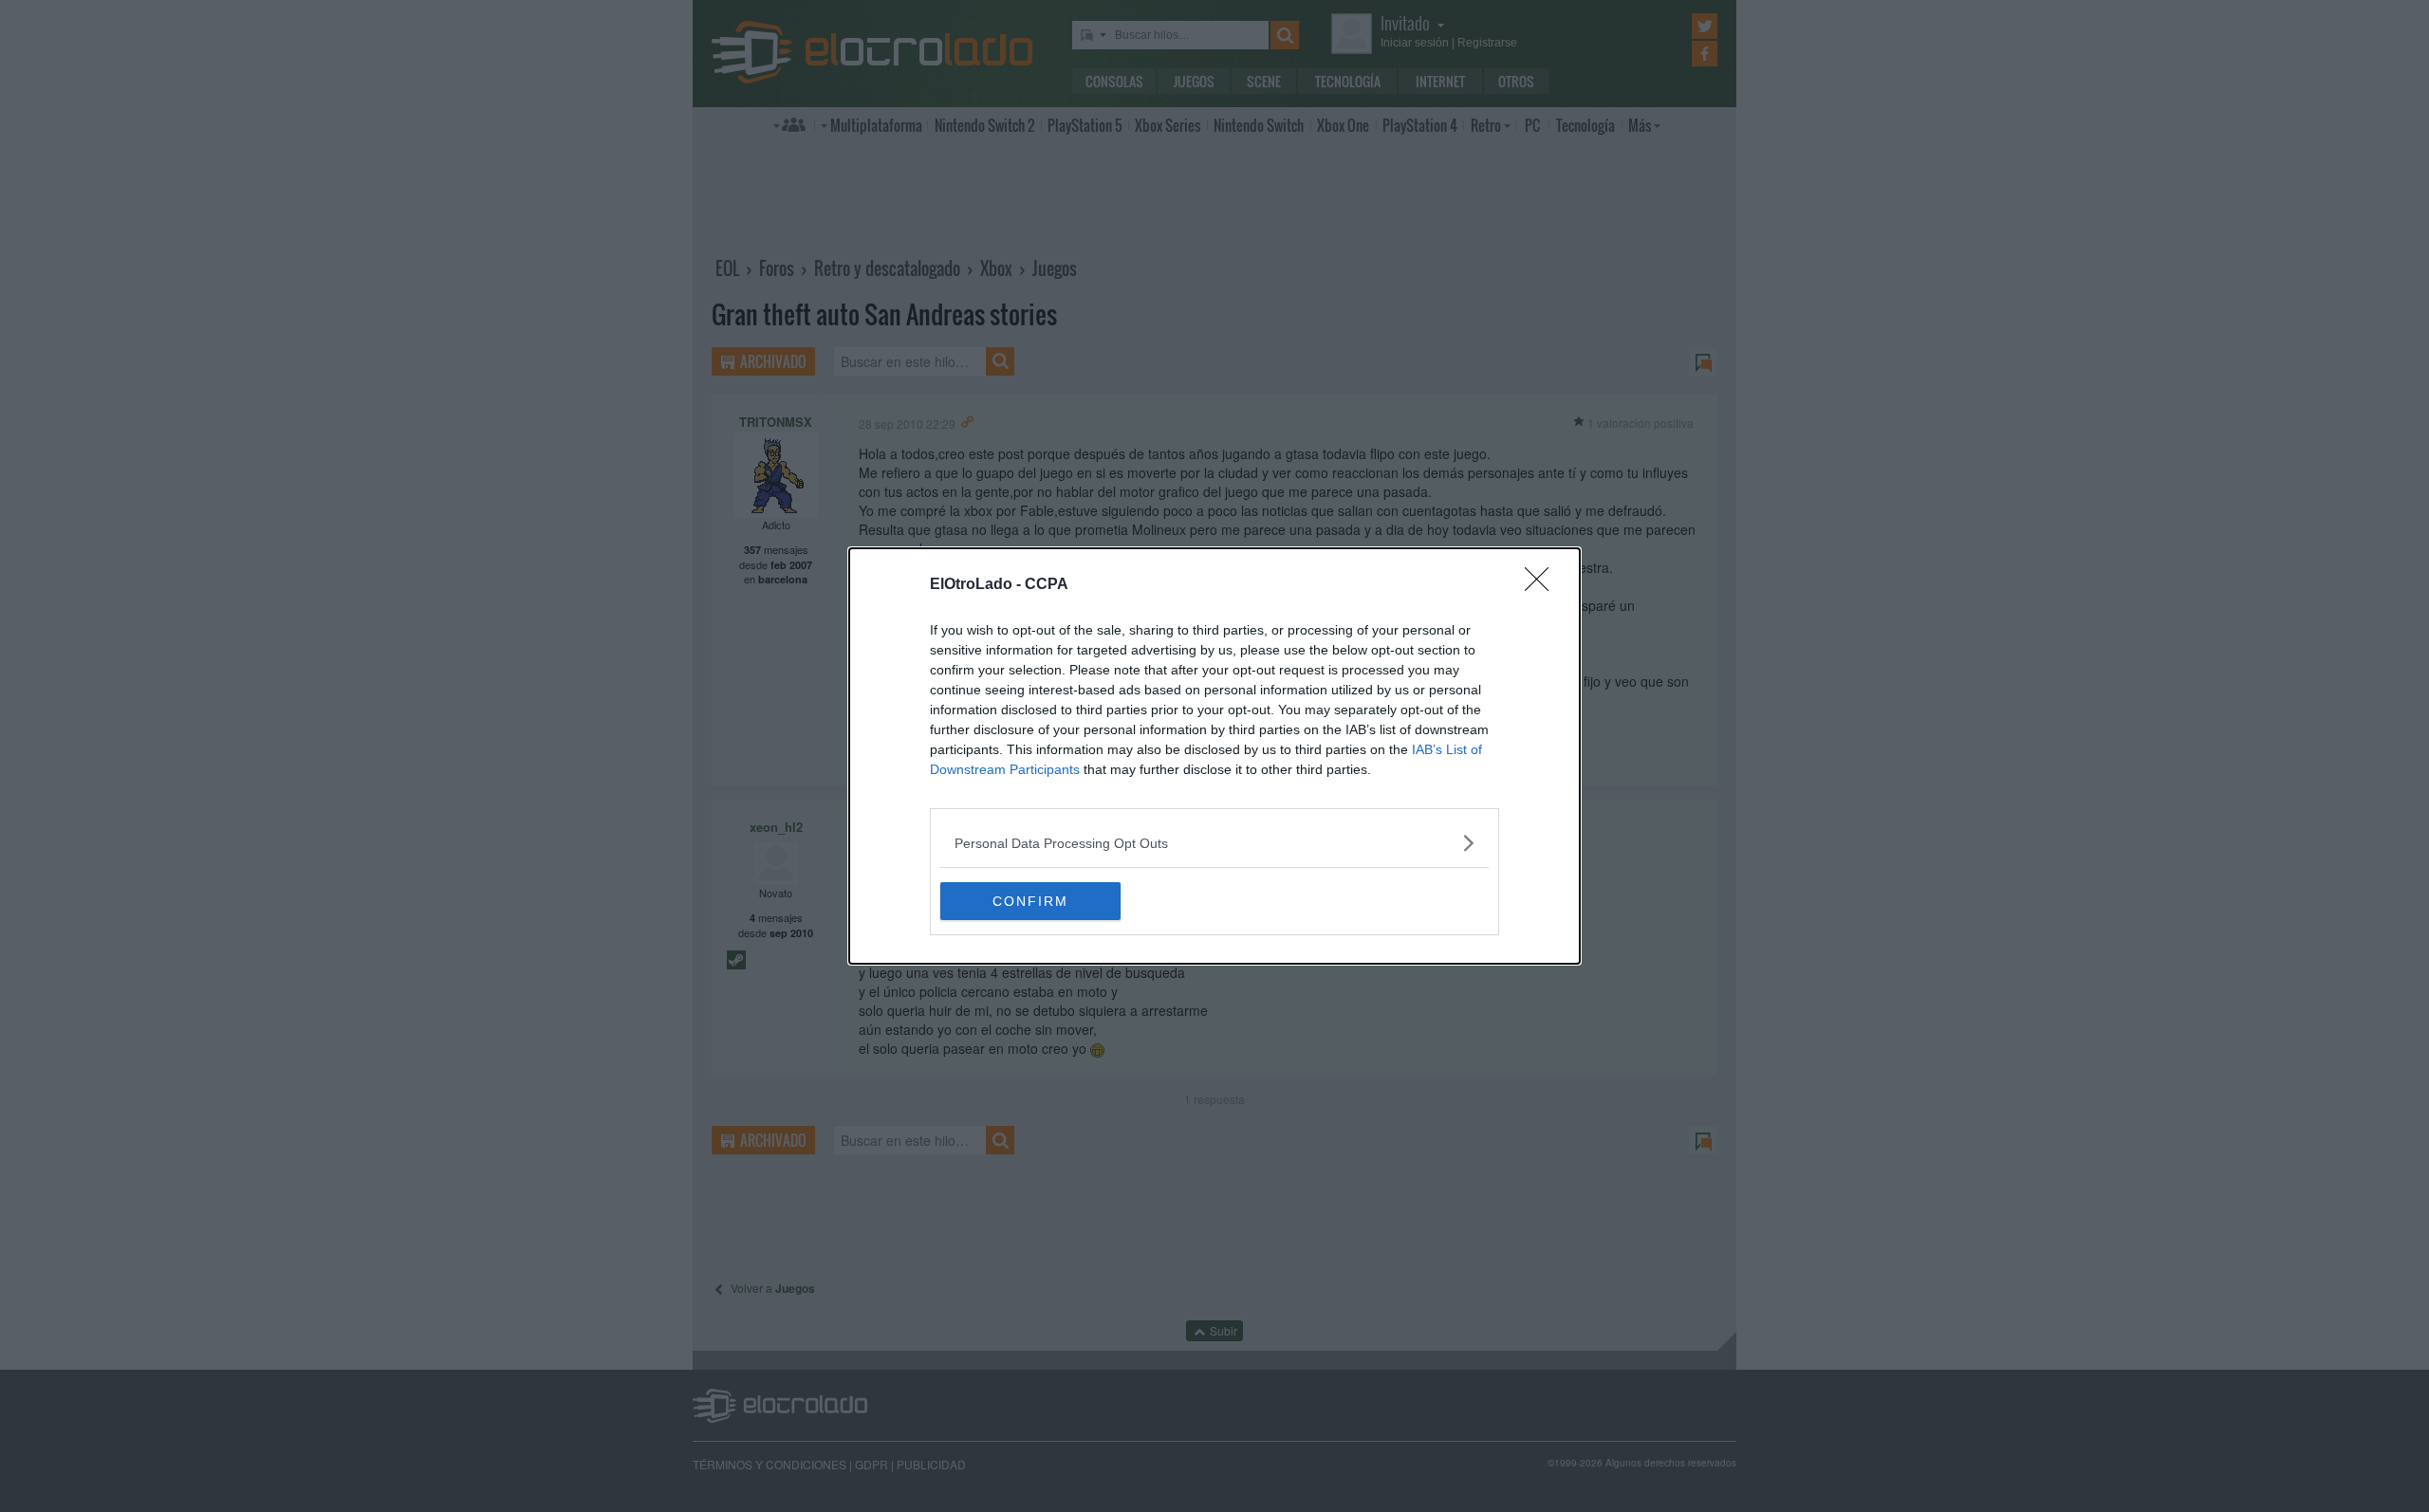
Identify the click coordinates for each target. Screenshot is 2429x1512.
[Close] (1543, 585)
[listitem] (1214, 843)
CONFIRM (1030, 901)
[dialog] (1214, 756)
